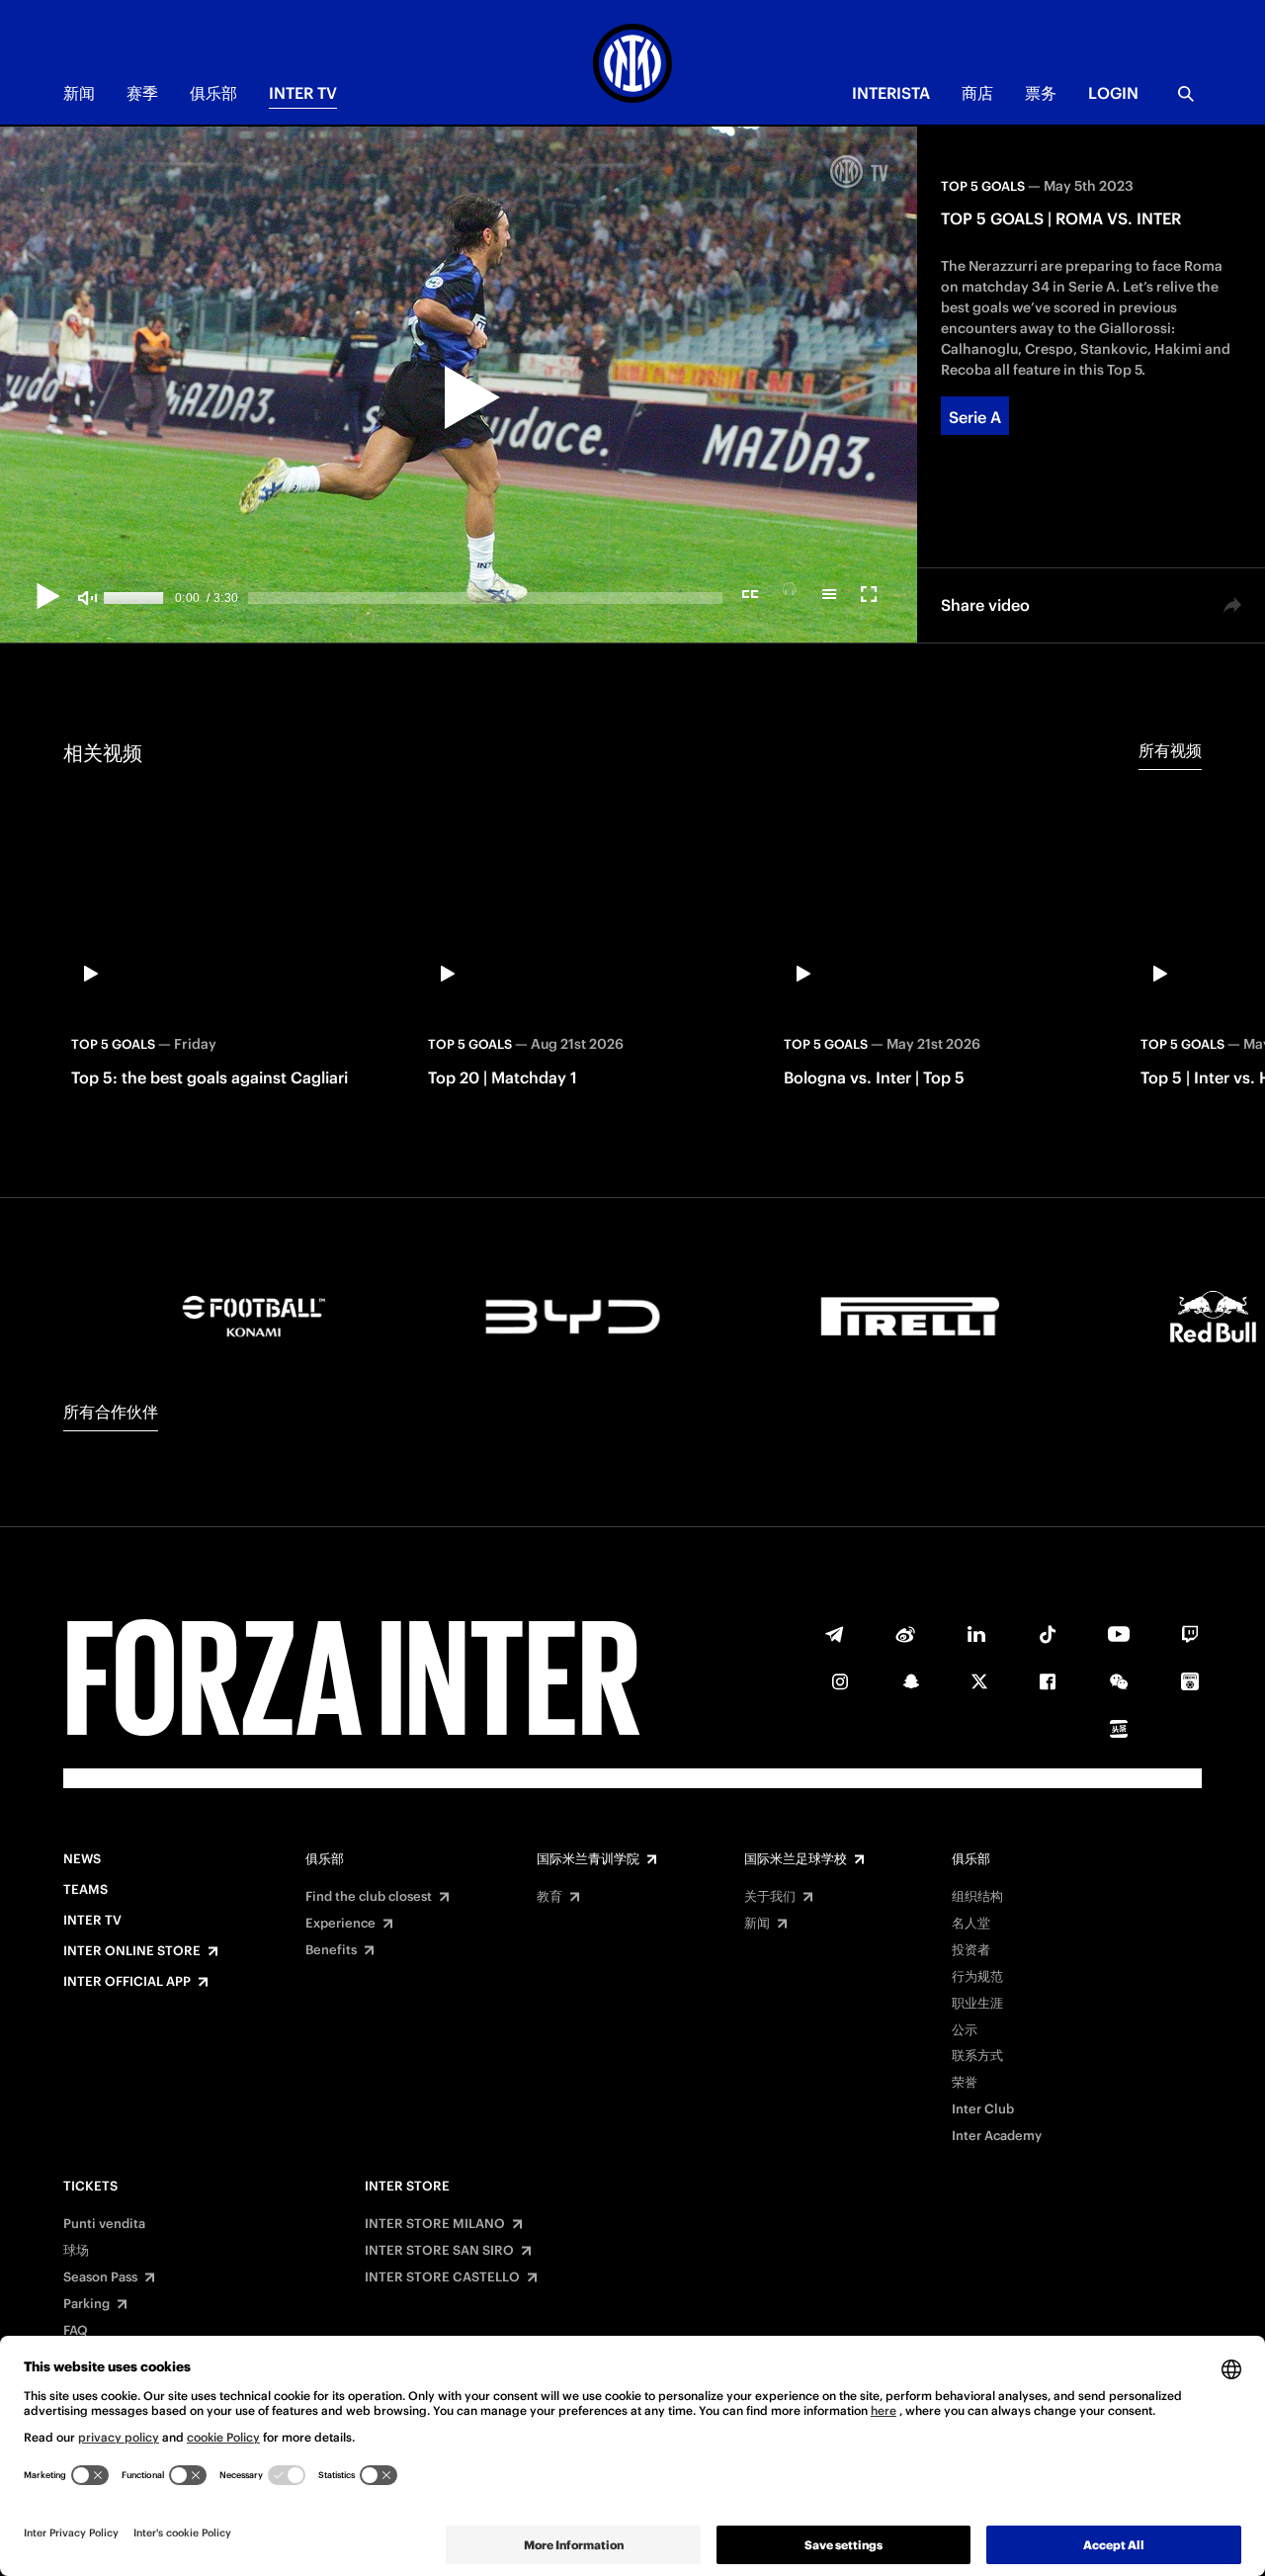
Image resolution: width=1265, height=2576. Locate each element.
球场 (76, 2251)
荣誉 (965, 2083)
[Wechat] (1119, 1681)
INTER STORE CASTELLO (442, 2277)
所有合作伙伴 (111, 1412)
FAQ (76, 2331)
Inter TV (303, 93)
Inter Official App (127, 1982)
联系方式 (977, 2056)
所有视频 (1170, 750)
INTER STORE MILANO (435, 2224)
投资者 (971, 1950)
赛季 (142, 93)
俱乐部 (213, 93)
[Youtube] (1119, 1634)
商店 (977, 93)
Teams (85, 1890)
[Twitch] (1190, 1634)
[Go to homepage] (632, 66)
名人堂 (971, 1924)
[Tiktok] (1048, 1634)
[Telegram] (834, 1634)
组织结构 (977, 1897)
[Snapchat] (911, 1681)
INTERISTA (891, 93)
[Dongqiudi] (1190, 1681)
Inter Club (983, 2109)
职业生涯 (977, 2004)
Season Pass (100, 2277)
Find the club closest (369, 1897)
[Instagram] (840, 1681)
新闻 (79, 93)
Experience (340, 1924)
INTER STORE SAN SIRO (439, 2251)
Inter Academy (997, 2136)
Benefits (331, 1950)
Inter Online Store (132, 1951)
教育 (549, 1897)
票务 (1041, 93)
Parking (86, 2304)
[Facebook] (1048, 1681)
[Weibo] (905, 1634)
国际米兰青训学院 (588, 1859)
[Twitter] (979, 1681)
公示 (965, 2030)
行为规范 (977, 1977)
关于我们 (770, 1897)
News (82, 1859)
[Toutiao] (1119, 1729)
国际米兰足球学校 (796, 1859)
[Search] (1186, 94)
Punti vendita (104, 2224)
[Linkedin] (976, 1634)
